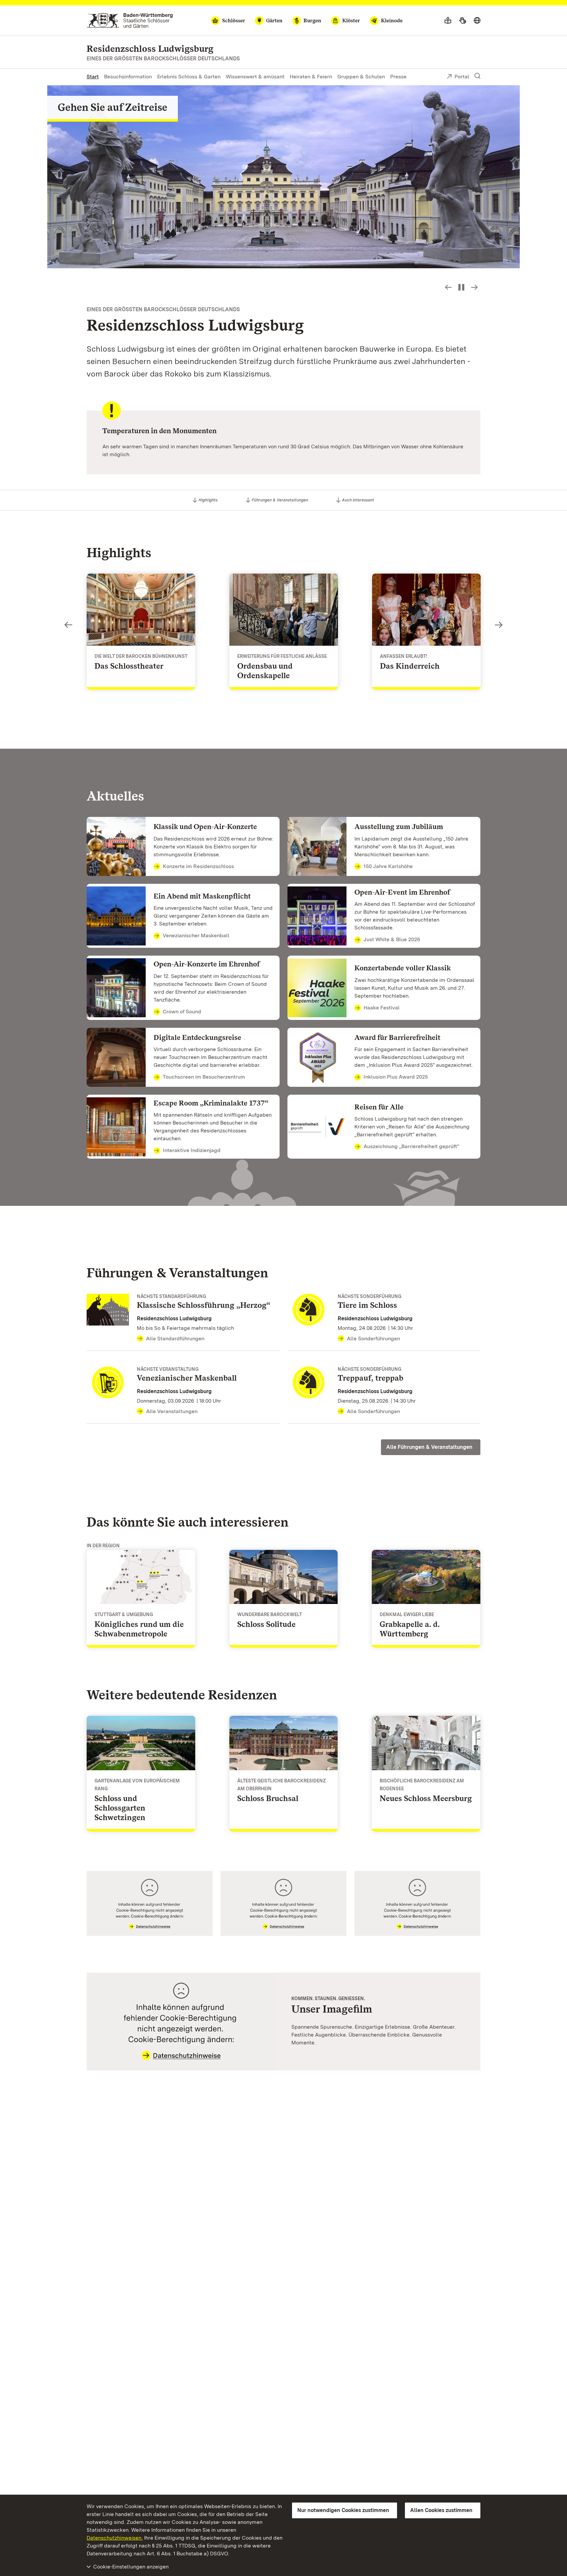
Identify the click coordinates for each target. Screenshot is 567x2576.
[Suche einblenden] (477, 76)
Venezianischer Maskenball (196, 935)
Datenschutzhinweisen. (115, 2538)
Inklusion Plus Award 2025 (396, 1077)
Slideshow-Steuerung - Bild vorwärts (474, 287)
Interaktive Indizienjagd (192, 1150)
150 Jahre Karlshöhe (388, 866)
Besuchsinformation (128, 77)
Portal (462, 77)
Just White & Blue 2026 (392, 939)
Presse (398, 77)
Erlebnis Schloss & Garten (189, 77)
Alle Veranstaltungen (172, 1411)
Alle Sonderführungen (373, 1339)
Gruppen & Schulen (361, 77)
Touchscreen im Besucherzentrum (204, 1077)
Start (93, 77)
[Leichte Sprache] (448, 21)
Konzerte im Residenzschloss (198, 866)
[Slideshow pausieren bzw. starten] (461, 287)
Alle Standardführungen (175, 1339)
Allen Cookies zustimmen (441, 2510)
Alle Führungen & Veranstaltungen (429, 1447)
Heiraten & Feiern (311, 77)
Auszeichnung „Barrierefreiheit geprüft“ (411, 1146)
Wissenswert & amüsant (255, 77)
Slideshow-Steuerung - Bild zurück (448, 287)
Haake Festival (382, 1008)
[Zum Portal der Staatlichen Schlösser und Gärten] (130, 20)
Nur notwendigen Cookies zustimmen (343, 2510)
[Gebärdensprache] (462, 21)
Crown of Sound (182, 1012)
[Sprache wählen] (477, 21)
